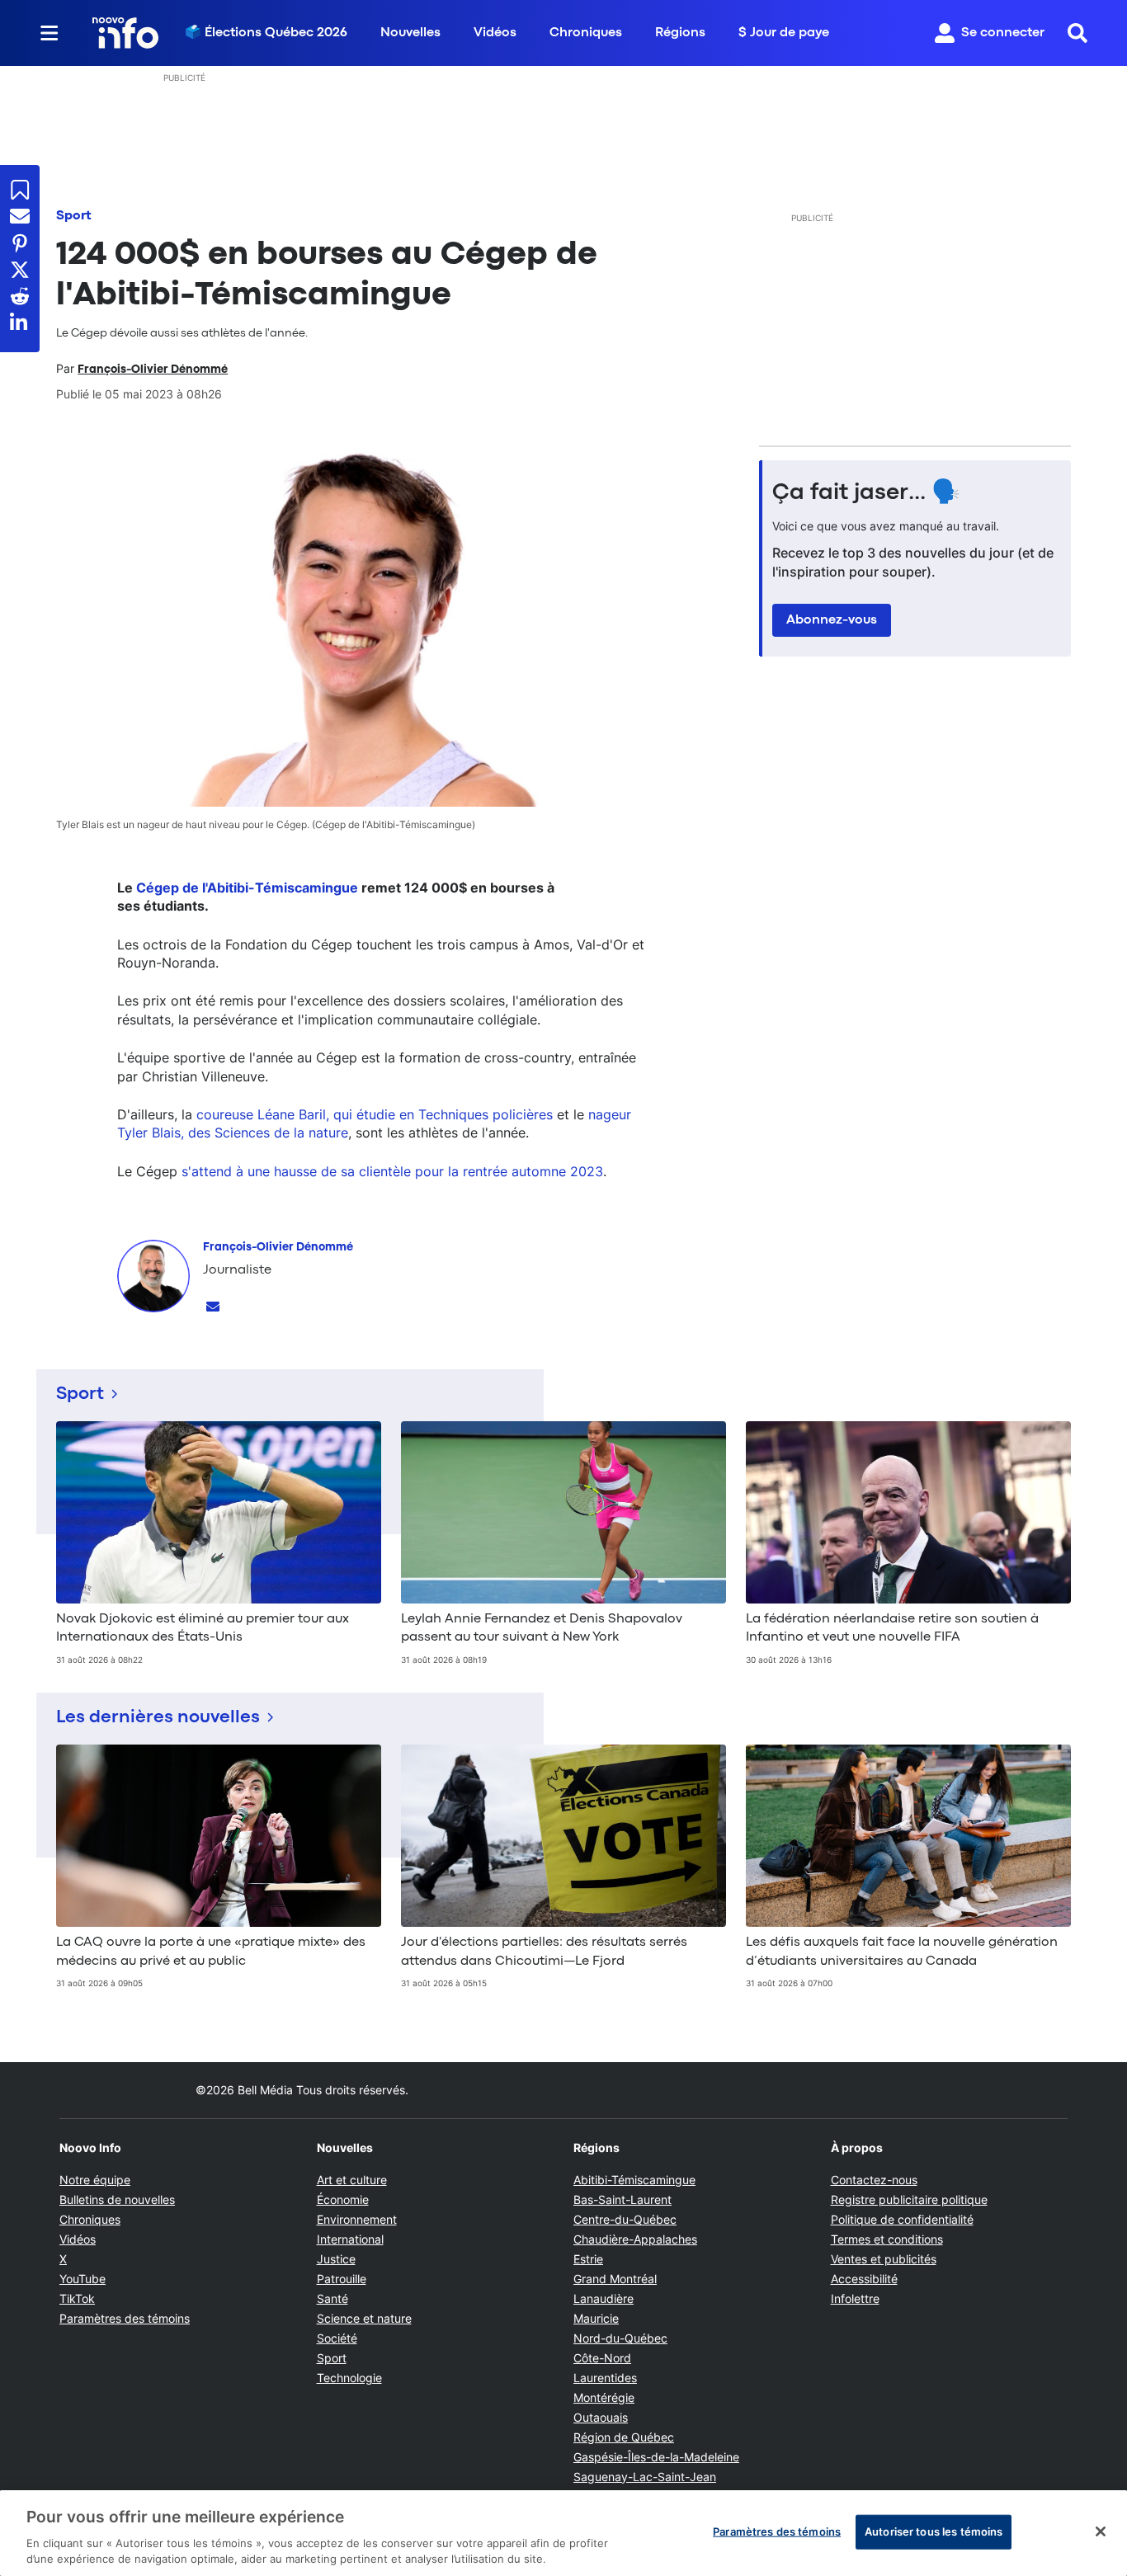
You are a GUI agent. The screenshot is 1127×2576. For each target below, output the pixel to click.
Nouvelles (410, 33)
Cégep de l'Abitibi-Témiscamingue (247, 888)
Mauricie (596, 2318)
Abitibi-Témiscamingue (634, 2180)
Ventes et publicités (884, 2259)
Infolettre (855, 2298)
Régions (680, 33)
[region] (563, 2533)
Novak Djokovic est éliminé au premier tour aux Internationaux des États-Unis (203, 1628)
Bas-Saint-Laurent (622, 2199)
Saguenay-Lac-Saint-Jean (645, 2477)
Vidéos (495, 33)
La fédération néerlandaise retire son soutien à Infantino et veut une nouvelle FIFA (892, 1628)
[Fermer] (1101, 2531)
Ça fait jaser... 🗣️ (866, 493)
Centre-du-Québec (625, 2219)
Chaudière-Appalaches (635, 2239)
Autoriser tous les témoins (934, 2531)
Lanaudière (604, 2298)
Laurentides (605, 2378)
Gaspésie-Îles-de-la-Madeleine (656, 2457)
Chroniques (586, 33)
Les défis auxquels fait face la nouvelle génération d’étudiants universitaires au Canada (902, 1952)
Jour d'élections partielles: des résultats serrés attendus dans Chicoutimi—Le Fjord (544, 1952)
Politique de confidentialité (902, 2219)
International (350, 2239)
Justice (336, 2259)
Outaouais (601, 2417)
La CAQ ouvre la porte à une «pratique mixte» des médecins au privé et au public (211, 1952)
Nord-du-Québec (620, 2338)
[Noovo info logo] (125, 33)
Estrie (588, 2259)
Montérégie (604, 2397)
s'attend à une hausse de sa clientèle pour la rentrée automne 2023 (392, 1171)
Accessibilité (864, 2279)
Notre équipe (95, 2180)
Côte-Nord (602, 2358)
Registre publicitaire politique (909, 2199)
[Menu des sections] (50, 33)
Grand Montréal (615, 2279)
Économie (343, 2199)
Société (337, 2338)
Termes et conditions (887, 2239)
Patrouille (342, 2279)
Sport (74, 216)
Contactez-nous (874, 2180)
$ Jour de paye (784, 33)
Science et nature (364, 2318)
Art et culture (352, 2180)
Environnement (357, 2219)
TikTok (77, 2298)
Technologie (349, 2378)
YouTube (83, 2279)
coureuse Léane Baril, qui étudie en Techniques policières (375, 1114)
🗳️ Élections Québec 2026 (266, 33)
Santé (332, 2298)
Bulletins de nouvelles (117, 2199)
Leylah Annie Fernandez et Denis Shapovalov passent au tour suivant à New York (542, 1628)
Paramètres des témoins (125, 2319)
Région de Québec (624, 2437)
